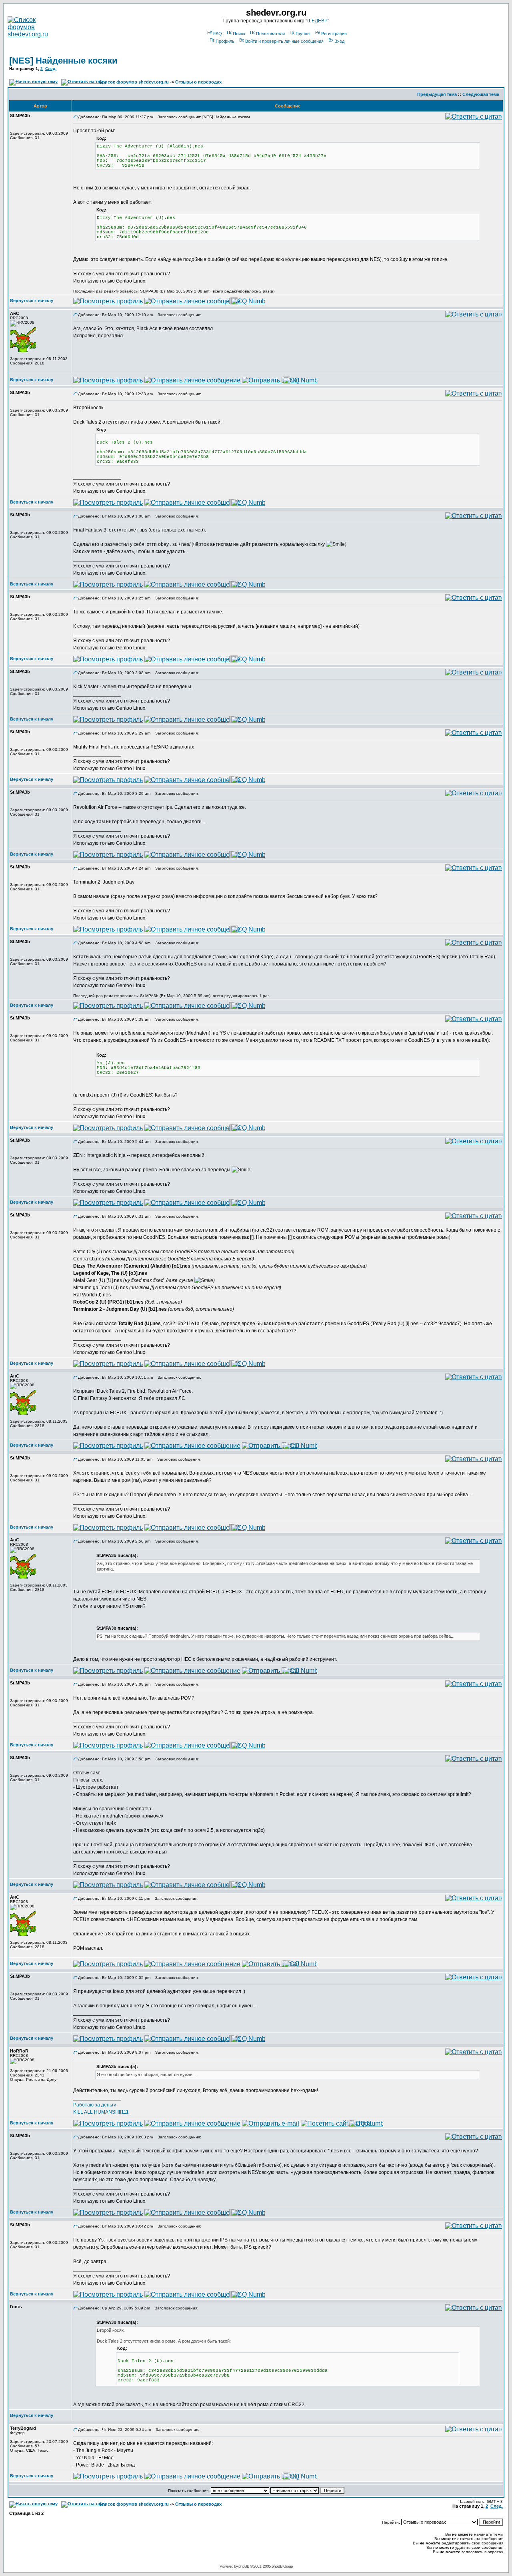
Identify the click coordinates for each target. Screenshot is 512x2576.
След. (51, 69)
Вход (339, 41)
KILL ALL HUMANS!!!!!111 (101, 2112)
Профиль (225, 41)
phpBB (244, 2566)
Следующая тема (481, 94)
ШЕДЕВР (317, 21)
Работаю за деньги (95, 2105)
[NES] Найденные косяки (63, 61)
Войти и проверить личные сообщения (284, 41)
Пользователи (270, 34)
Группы (303, 34)
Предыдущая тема (437, 94)
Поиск (239, 34)
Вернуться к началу (32, 301)
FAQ (218, 34)
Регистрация (334, 34)
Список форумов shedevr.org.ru (134, 82)
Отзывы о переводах (198, 82)
